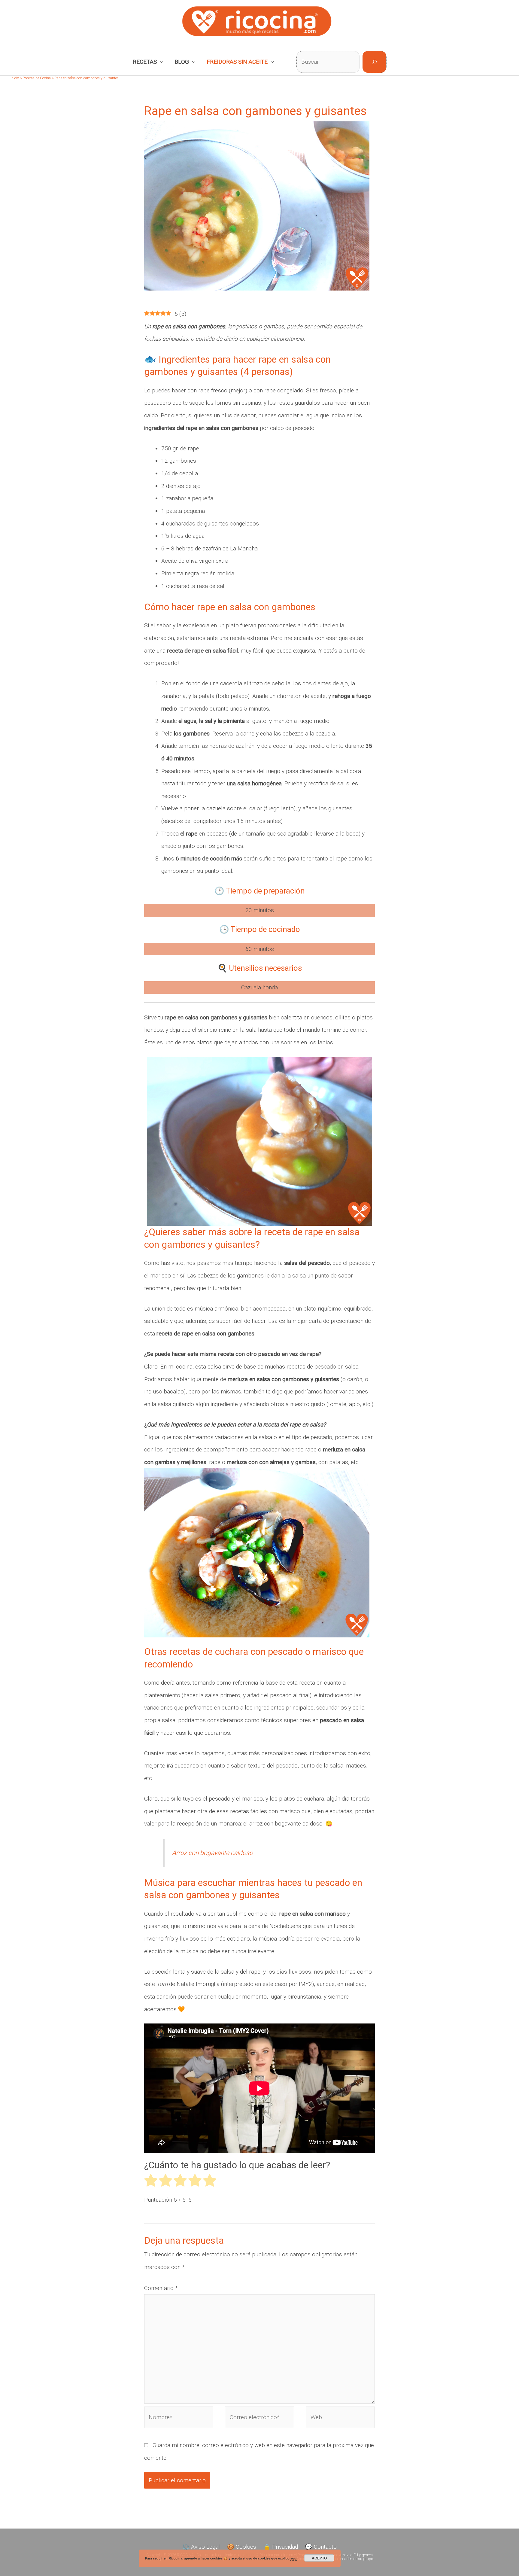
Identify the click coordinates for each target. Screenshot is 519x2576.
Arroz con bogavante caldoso (212, 1853)
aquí (294, 2558)
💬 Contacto (321, 2547)
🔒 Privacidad (281, 2547)
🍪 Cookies (242, 2547)
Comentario (161, 2288)
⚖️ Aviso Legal (201, 2547)
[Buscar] (374, 62)
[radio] (151, 2183)
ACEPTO (319, 2558)
